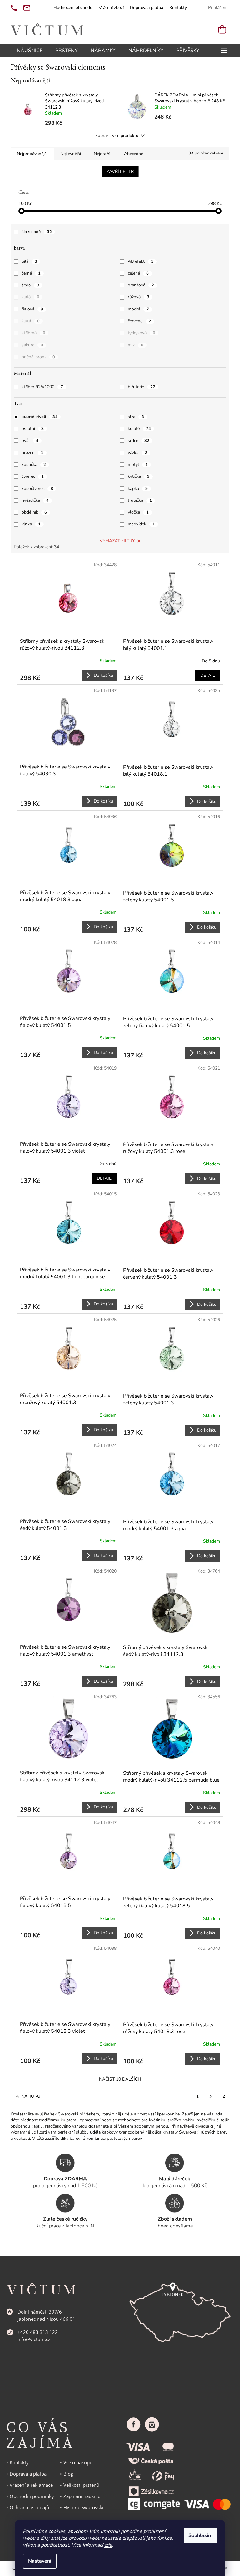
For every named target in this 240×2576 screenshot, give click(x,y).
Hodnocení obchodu (73, 8)
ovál (30, 440)
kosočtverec (37, 488)
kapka (138, 488)
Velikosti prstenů (81, 2485)
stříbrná (33, 333)
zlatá (30, 297)
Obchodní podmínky (32, 2496)
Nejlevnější (71, 154)
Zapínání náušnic (82, 2496)
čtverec (33, 476)
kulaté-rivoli (40, 417)
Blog (68, 2474)
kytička (139, 476)
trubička (140, 500)
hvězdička (35, 500)
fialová (32, 309)
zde (108, 2545)
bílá (29, 261)
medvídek (141, 524)
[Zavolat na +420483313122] (14, 8)
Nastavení (40, 2561)
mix (136, 345)
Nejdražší (102, 154)
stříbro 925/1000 (42, 387)
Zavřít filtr (120, 171)
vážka (137, 453)
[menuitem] (30, 51)
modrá (138, 309)
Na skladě (37, 232)
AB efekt (141, 261)
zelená (138, 273)
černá (31, 273)
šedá (30, 285)
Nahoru (31, 2096)
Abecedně (134, 154)
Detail (208, 675)
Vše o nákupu (78, 2462)
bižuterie (142, 387)
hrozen (32, 453)
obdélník (34, 512)
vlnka (31, 524)
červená (140, 321)
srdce (139, 440)
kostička (34, 464)
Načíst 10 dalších (120, 2079)
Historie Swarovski (83, 2507)
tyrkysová (142, 333)
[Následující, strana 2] (211, 2096)
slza (136, 417)
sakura (32, 345)
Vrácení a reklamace (31, 2485)
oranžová (141, 285)
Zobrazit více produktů (117, 136)
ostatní (33, 429)
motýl (138, 464)
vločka (138, 512)
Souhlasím (200, 2535)
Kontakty (178, 8)
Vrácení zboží (111, 8)
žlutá (31, 321)
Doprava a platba (147, 8)
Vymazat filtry (117, 541)
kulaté (139, 429)
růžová (139, 297)
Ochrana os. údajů (29, 2507)
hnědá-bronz (38, 357)
